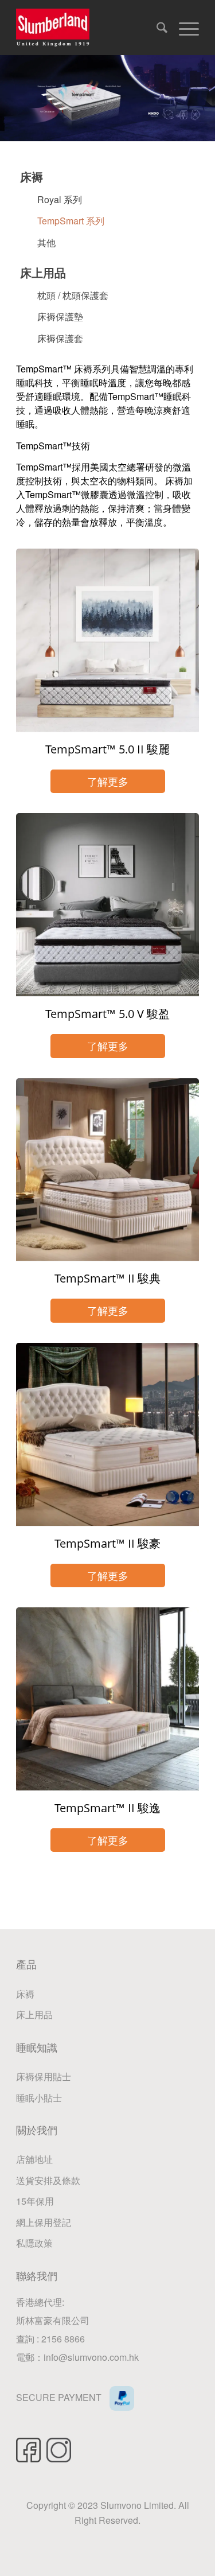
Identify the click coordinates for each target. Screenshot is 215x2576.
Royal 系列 (60, 199)
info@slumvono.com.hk (91, 2357)
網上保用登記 (44, 2222)
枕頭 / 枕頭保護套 (73, 295)
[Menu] (183, 26)
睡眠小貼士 (39, 2098)
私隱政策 (34, 2243)
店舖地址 (34, 2159)
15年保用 (35, 2201)
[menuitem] (156, 29)
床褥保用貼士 (44, 2076)
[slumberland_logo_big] (89, 28)
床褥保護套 (60, 338)
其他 (46, 242)
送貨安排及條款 (48, 2180)
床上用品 (43, 272)
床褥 (32, 176)
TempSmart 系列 (71, 221)
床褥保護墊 (60, 316)
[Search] (156, 26)
